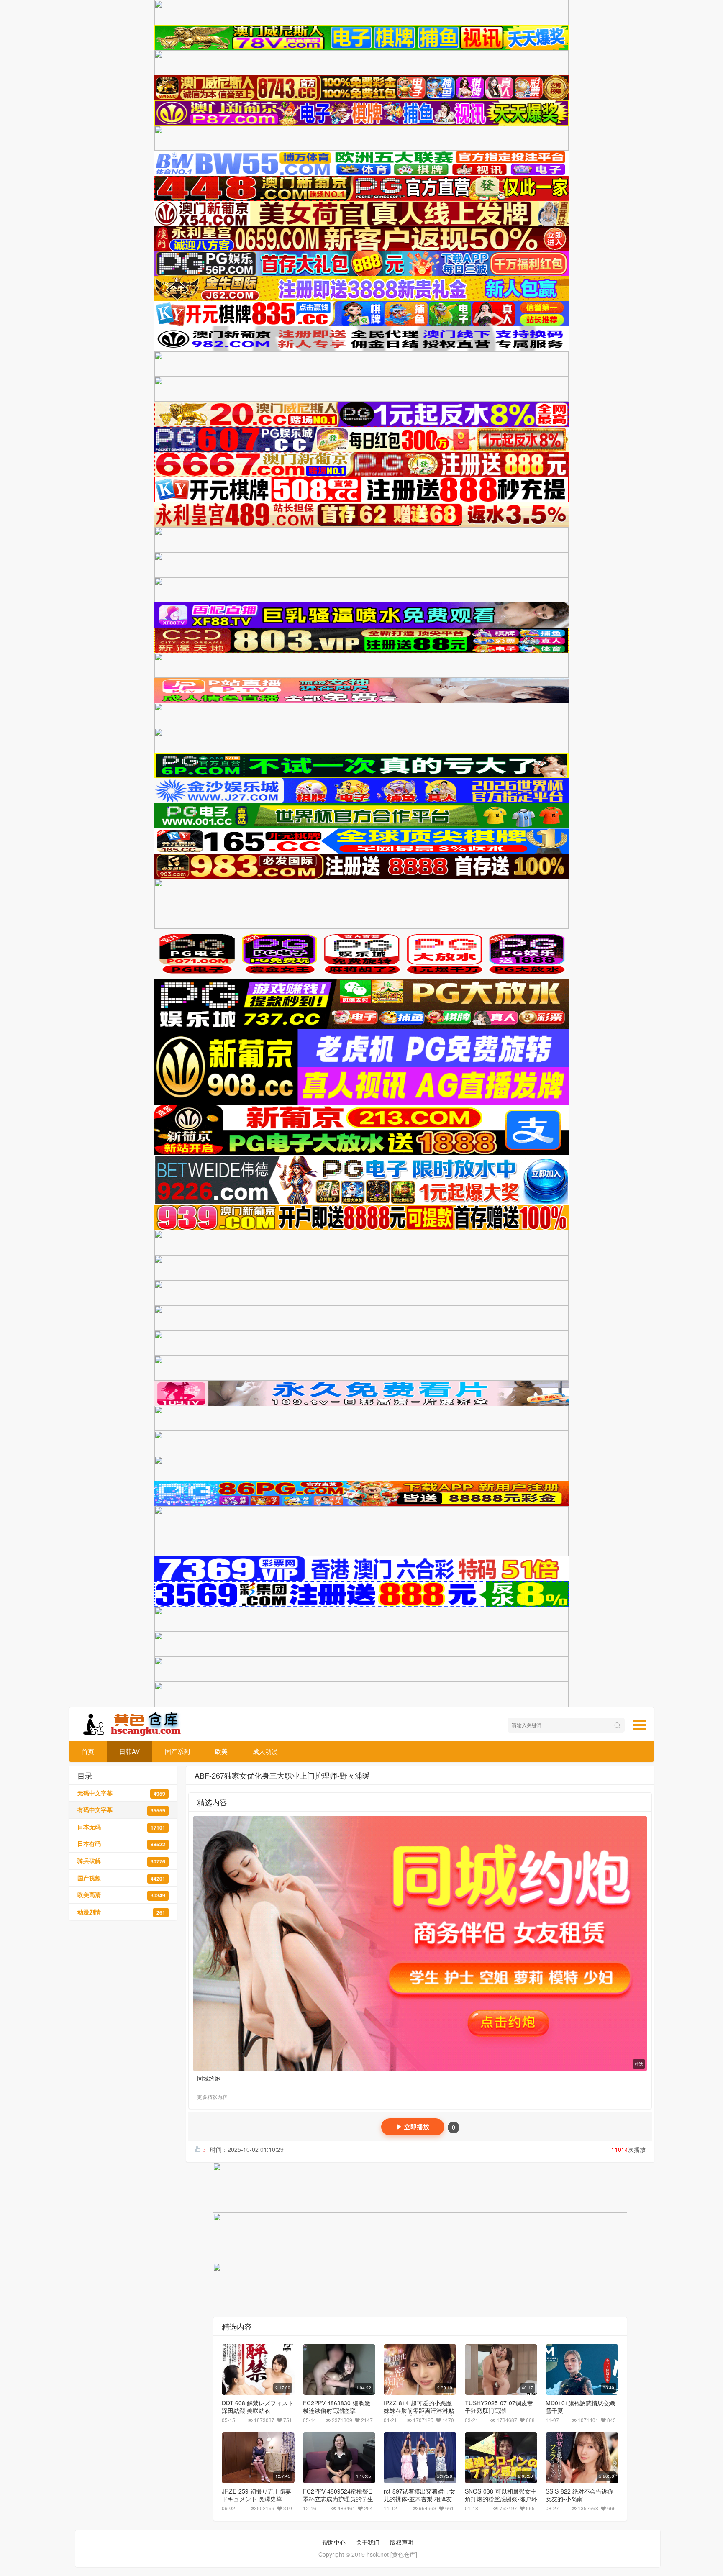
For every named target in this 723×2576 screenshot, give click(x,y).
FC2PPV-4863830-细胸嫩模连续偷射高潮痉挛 (337, 2407)
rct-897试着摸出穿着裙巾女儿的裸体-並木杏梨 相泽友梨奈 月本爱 (419, 2499)
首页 (88, 1751)
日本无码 (121, 1827)
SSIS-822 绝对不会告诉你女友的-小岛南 (579, 2495)
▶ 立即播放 (413, 2127)
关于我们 (368, 2542)
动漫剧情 (121, 1912)
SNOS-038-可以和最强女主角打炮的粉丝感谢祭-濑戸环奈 (501, 2499)
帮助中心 (334, 2542)
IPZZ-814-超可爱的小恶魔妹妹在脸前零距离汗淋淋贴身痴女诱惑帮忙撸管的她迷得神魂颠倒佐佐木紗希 (419, 2414)
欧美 (221, 1751)
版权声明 (402, 2542)
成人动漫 (265, 1751)
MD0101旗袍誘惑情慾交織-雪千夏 (581, 2407)
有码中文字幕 (121, 1810)
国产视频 (121, 1878)
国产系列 (177, 1751)
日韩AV (129, 1751)
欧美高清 (121, 1895)
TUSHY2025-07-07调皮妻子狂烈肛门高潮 (499, 2407)
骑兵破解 (121, 1861)
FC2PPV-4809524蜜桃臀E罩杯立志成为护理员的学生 (338, 2495)
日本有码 (121, 1844)
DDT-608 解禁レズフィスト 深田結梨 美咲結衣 (258, 2407)
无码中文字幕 (121, 1793)
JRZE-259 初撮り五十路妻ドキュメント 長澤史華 (256, 2495)
